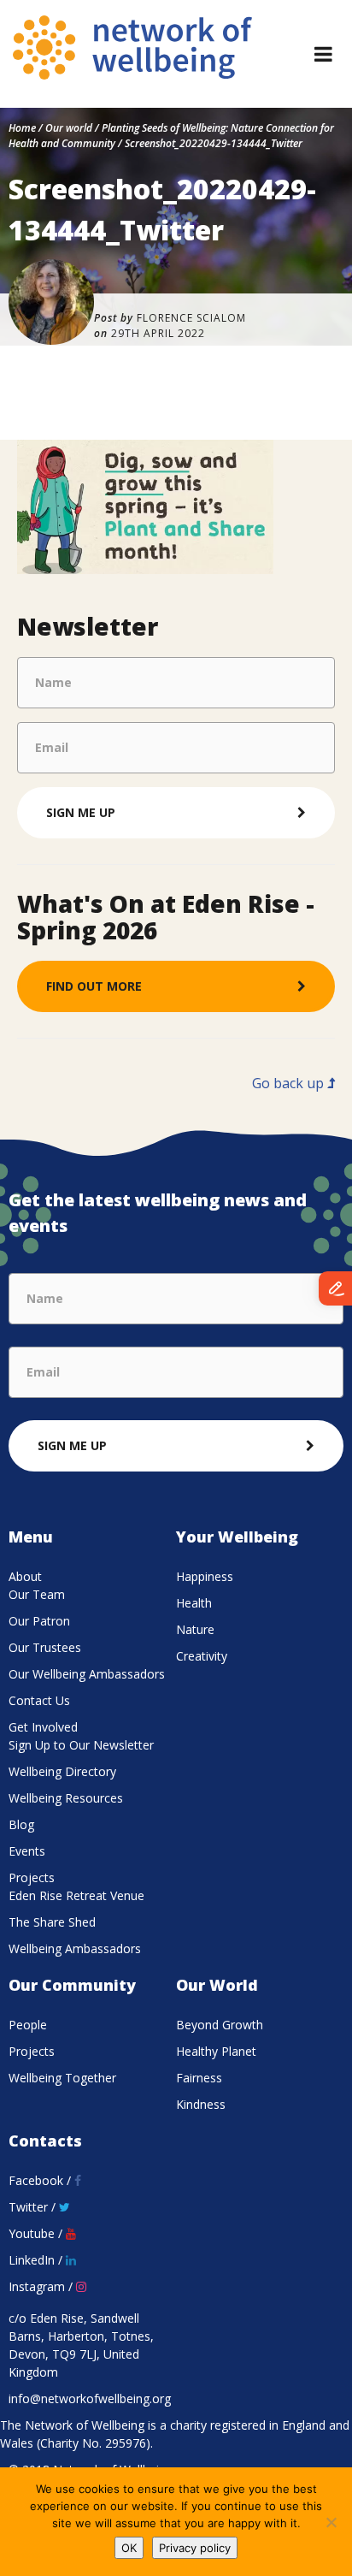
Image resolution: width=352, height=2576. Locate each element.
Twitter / (34, 2207)
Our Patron (39, 1621)
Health (194, 1603)
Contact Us (39, 1700)
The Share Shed (52, 1922)
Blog (21, 1824)
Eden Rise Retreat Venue (76, 1895)
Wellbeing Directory (62, 1771)
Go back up (290, 1083)
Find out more (94, 986)
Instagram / (42, 2286)
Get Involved (43, 1727)
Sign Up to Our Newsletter (81, 1745)
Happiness (205, 1576)
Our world (69, 128)
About (25, 1576)
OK (129, 2548)
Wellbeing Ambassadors (75, 1948)
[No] (331, 2522)
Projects (32, 1877)
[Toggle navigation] (323, 54)
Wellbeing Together (62, 2078)
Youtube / (37, 2233)
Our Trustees (45, 1647)
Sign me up (81, 812)
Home (22, 128)
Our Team (37, 1594)
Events (27, 1851)
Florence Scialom (191, 318)
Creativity (202, 1656)
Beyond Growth (220, 2025)
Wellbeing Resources (66, 1798)
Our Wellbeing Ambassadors (87, 1674)
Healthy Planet (216, 2051)
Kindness (201, 2104)
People (28, 2025)
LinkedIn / (37, 2260)
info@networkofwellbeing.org (90, 2398)
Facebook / (41, 2180)
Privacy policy (195, 2548)
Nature (195, 1629)
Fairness (199, 2078)
